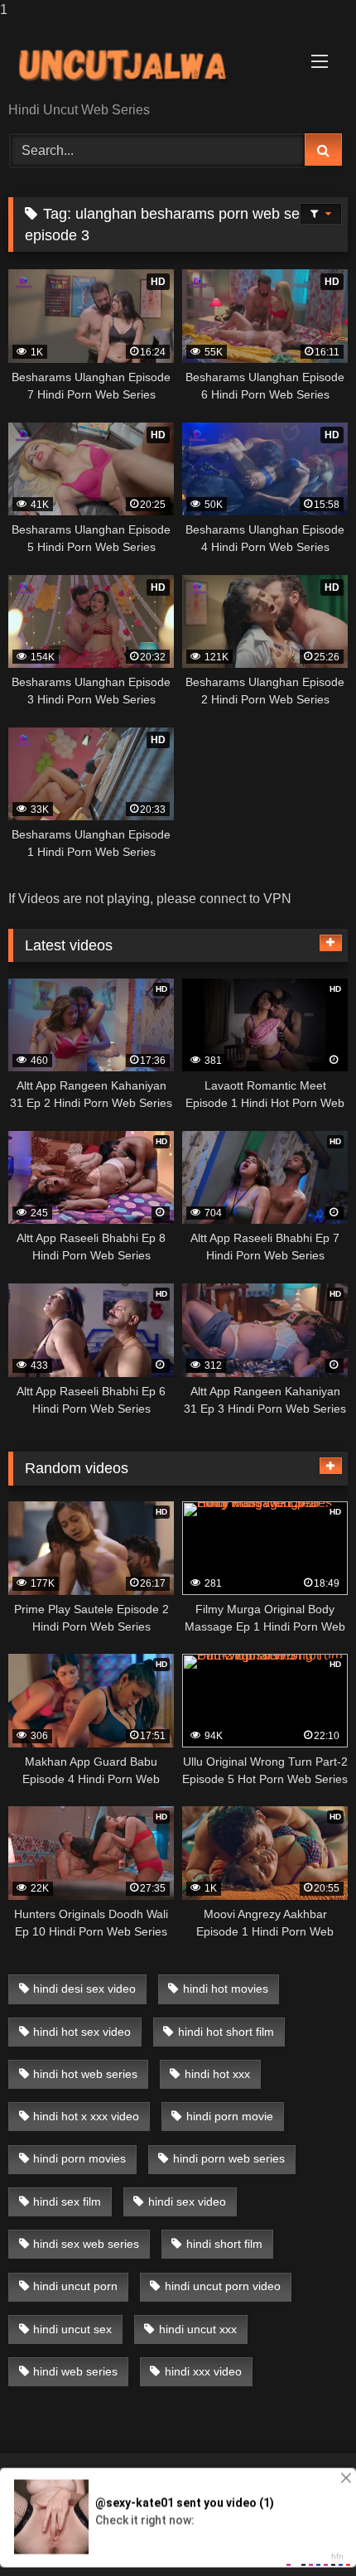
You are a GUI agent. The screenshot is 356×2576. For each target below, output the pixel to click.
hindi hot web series (85, 2074)
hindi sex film (67, 2201)
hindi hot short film (226, 2032)
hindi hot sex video (82, 2032)
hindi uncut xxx (198, 2329)
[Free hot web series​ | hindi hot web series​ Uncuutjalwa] (146, 62)
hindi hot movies (226, 1989)
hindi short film (224, 2244)
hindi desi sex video (84, 1989)
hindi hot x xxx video (86, 2116)
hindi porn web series (229, 2158)
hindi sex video (187, 2201)
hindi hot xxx (217, 2074)
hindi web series (75, 2371)
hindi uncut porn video (223, 2286)
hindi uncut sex (72, 2329)
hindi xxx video (203, 2371)
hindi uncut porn (75, 2286)
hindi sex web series (86, 2244)
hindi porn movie (230, 2116)
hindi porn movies (79, 2158)
